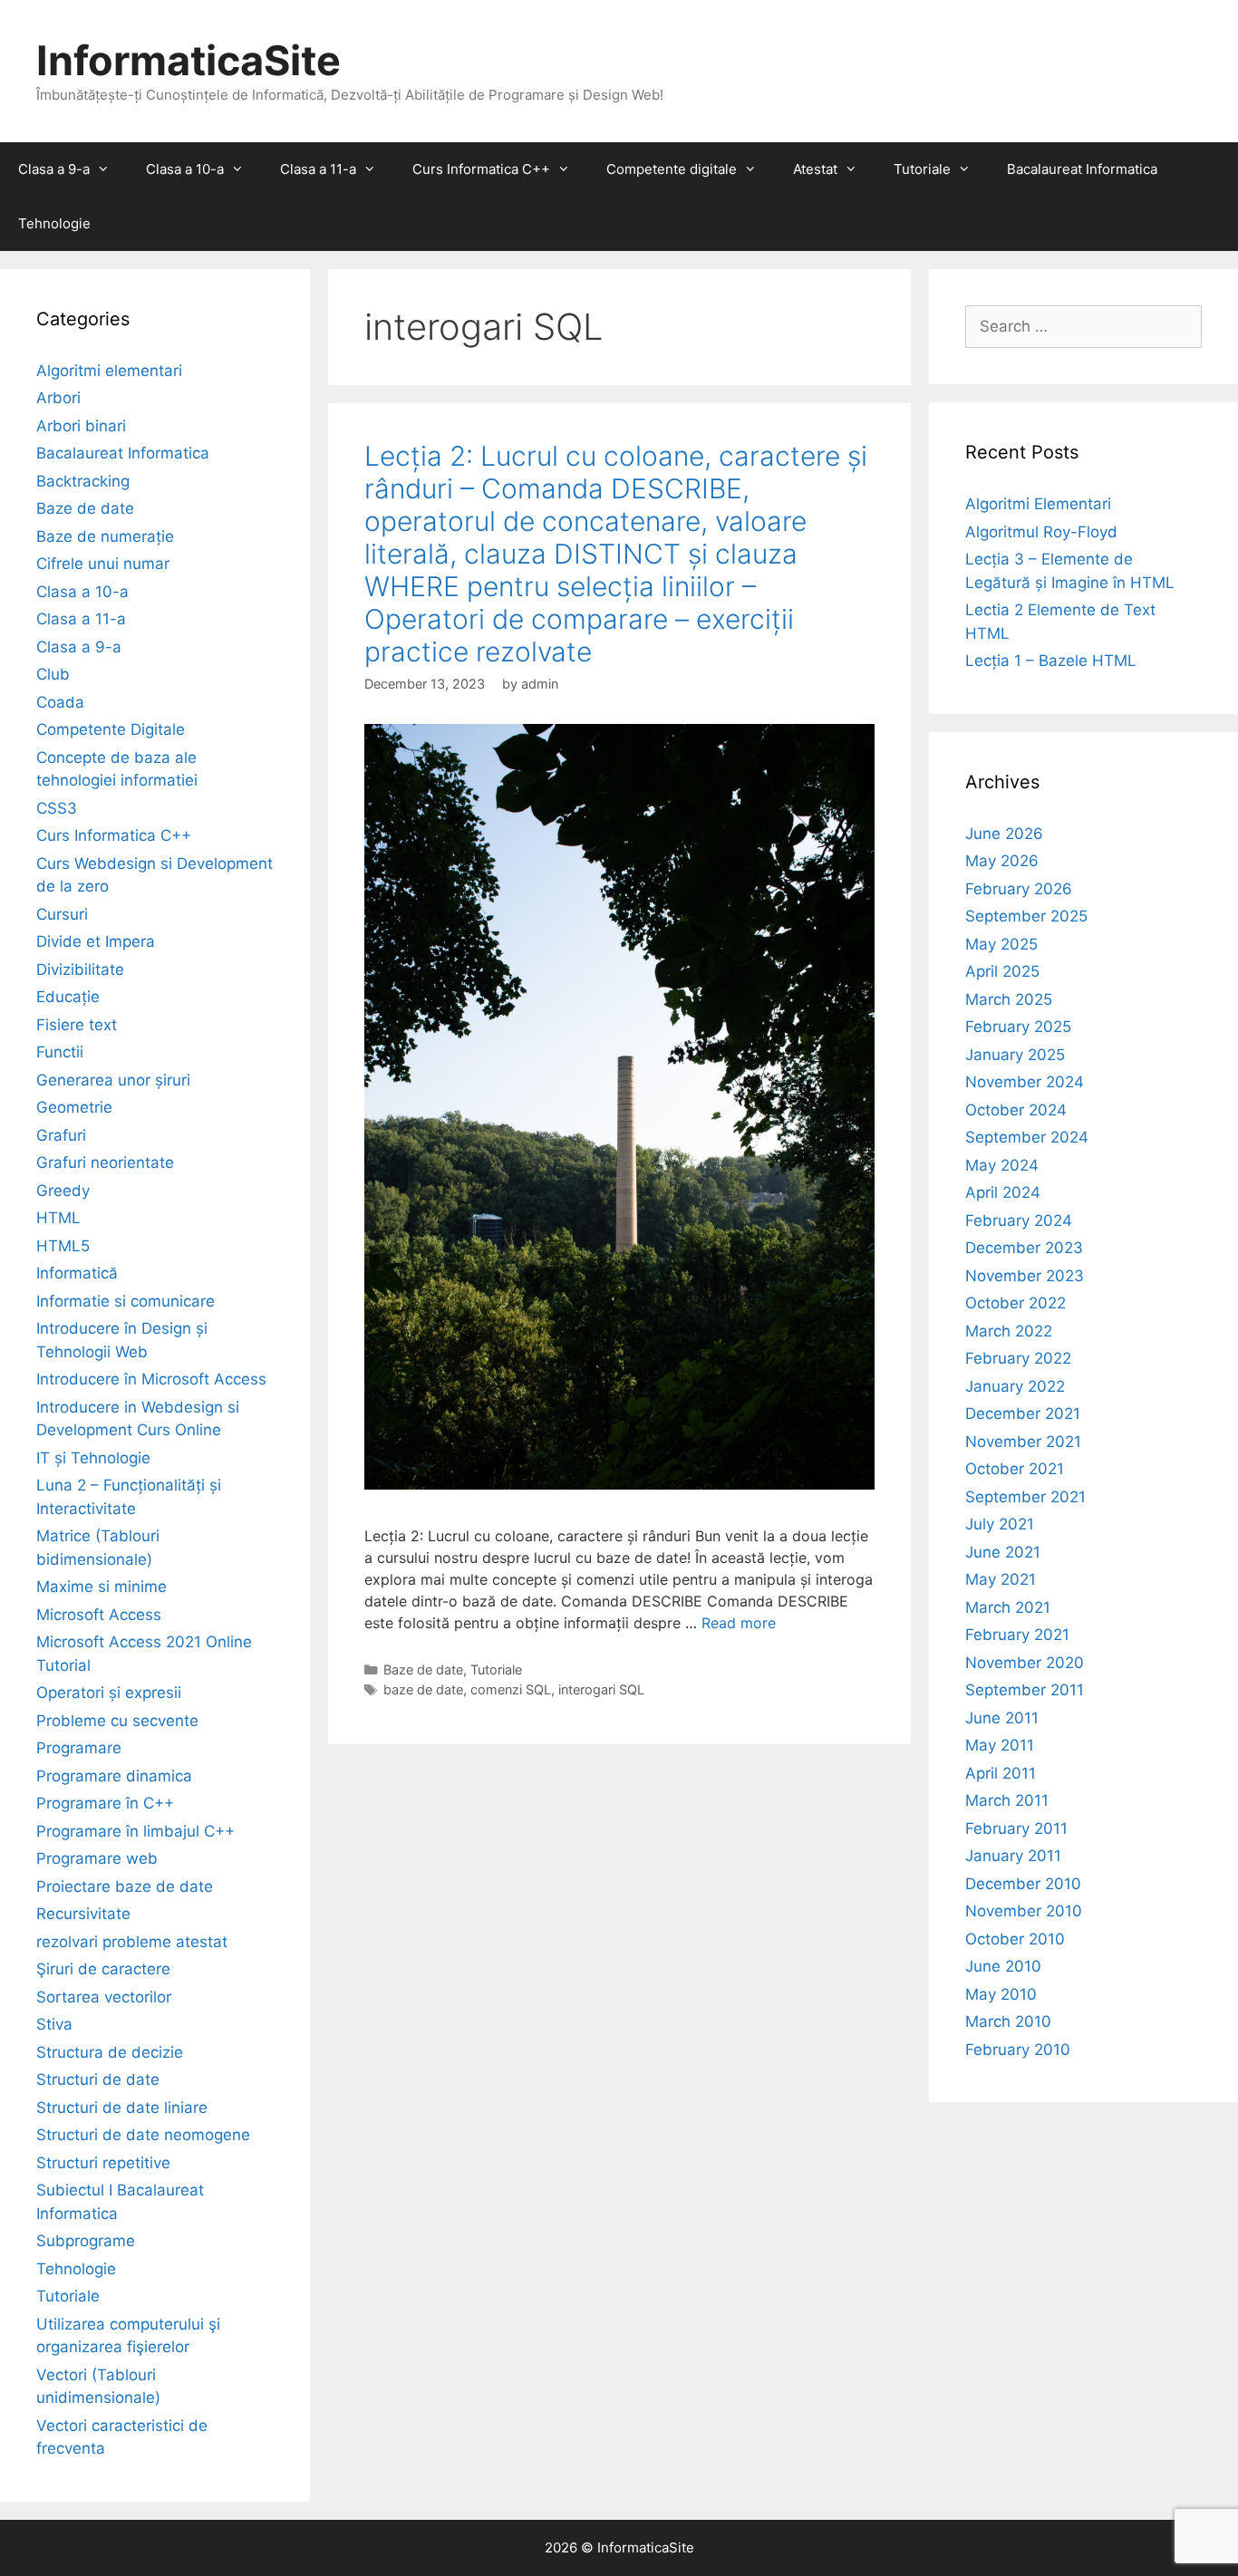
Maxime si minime (102, 1587)
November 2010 (1024, 1911)
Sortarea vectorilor (104, 1997)
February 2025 (1018, 1027)
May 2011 (1000, 1745)
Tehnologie (54, 223)
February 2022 (1018, 1358)
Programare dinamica (114, 1776)
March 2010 (1008, 2021)
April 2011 (1001, 1773)
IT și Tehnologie (93, 1458)
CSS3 (57, 808)
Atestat (815, 169)
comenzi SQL (511, 1689)
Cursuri (62, 914)
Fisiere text (77, 1025)
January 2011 (1013, 1856)
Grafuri (61, 1135)
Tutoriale (922, 169)
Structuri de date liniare (122, 2108)
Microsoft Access (99, 1615)
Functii (60, 1052)
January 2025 (1015, 1055)
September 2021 (1025, 1497)
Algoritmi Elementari (1038, 504)
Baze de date (423, 1669)
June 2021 (1003, 1552)
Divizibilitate (80, 970)
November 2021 (1023, 1442)
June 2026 (1004, 834)
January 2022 (1015, 1386)
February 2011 (1016, 1828)
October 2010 (1015, 1939)
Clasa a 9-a (54, 169)
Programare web (97, 1858)
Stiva (54, 2024)
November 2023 (1025, 1276)
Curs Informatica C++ (481, 169)
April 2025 (1002, 971)
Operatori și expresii (109, 1693)
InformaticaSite (189, 60)
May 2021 (1001, 1579)
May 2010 (1001, 1994)
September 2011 (1025, 1690)
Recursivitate (83, 1914)
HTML (58, 1218)
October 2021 (1015, 1469)
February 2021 (1017, 1635)
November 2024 (1025, 1082)
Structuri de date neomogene (143, 2135)
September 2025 (1026, 916)
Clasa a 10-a (185, 169)
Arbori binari (81, 426)
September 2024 (1027, 1137)
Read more (739, 1623)
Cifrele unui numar (103, 564)
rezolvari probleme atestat (132, 1942)
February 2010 (1018, 2050)
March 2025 (1009, 999)
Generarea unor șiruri (113, 1080)
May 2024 (1002, 1165)
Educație (68, 997)
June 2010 (1003, 1966)
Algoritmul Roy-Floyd (1041, 532)
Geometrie (74, 1107)
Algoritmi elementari (109, 371)
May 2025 (1001, 944)
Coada (60, 702)
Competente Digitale (111, 729)
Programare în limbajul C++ (135, 1831)
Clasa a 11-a (318, 169)
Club (53, 674)
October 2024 (1016, 1110)
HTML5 (63, 1246)
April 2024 (1003, 1192)
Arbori (58, 398)
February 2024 (1019, 1220)
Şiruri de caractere (103, 1969)
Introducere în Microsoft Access (151, 1379)
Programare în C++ (105, 1803)
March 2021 (1008, 1607)
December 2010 (1023, 1884)
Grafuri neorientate (105, 1163)
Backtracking (83, 481)
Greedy (63, 1191)
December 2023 (1024, 1248)
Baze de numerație (105, 536)
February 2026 (1019, 889)
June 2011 (1002, 1718)
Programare (79, 1748)
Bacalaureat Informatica (1082, 169)
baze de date (423, 1689)
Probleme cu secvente (117, 1721)
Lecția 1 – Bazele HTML (1051, 661)
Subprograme (86, 2241)
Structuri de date (98, 2079)
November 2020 (1025, 1663)
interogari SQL (601, 1689)
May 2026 (1002, 861)
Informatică (77, 1273)
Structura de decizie (110, 2052)
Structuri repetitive (103, 2163)
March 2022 (1009, 1331)
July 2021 (1000, 1524)
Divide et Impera (96, 941)
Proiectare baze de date (125, 1886)
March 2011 (1007, 1800)
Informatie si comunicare (126, 1301)
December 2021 (1023, 1413)
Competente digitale (672, 169)
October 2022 (1016, 1303)
